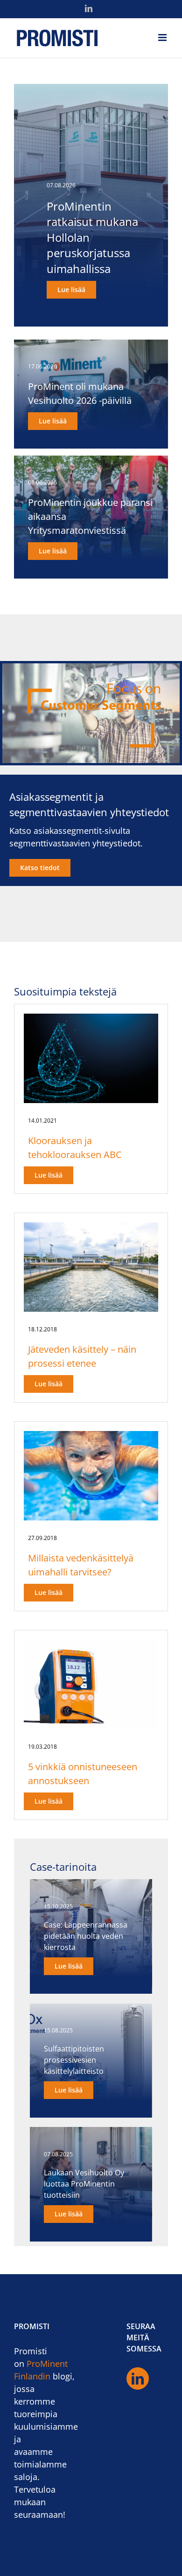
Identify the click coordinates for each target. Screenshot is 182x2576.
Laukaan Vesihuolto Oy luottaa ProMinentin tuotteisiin (84, 2184)
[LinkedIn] (138, 2378)
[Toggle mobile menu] (163, 37)
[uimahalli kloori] (91, 1435)
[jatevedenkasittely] (91, 1227)
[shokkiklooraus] (91, 1018)
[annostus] (91, 1644)
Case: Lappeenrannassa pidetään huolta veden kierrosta (86, 1936)
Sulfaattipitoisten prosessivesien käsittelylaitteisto (74, 2060)
